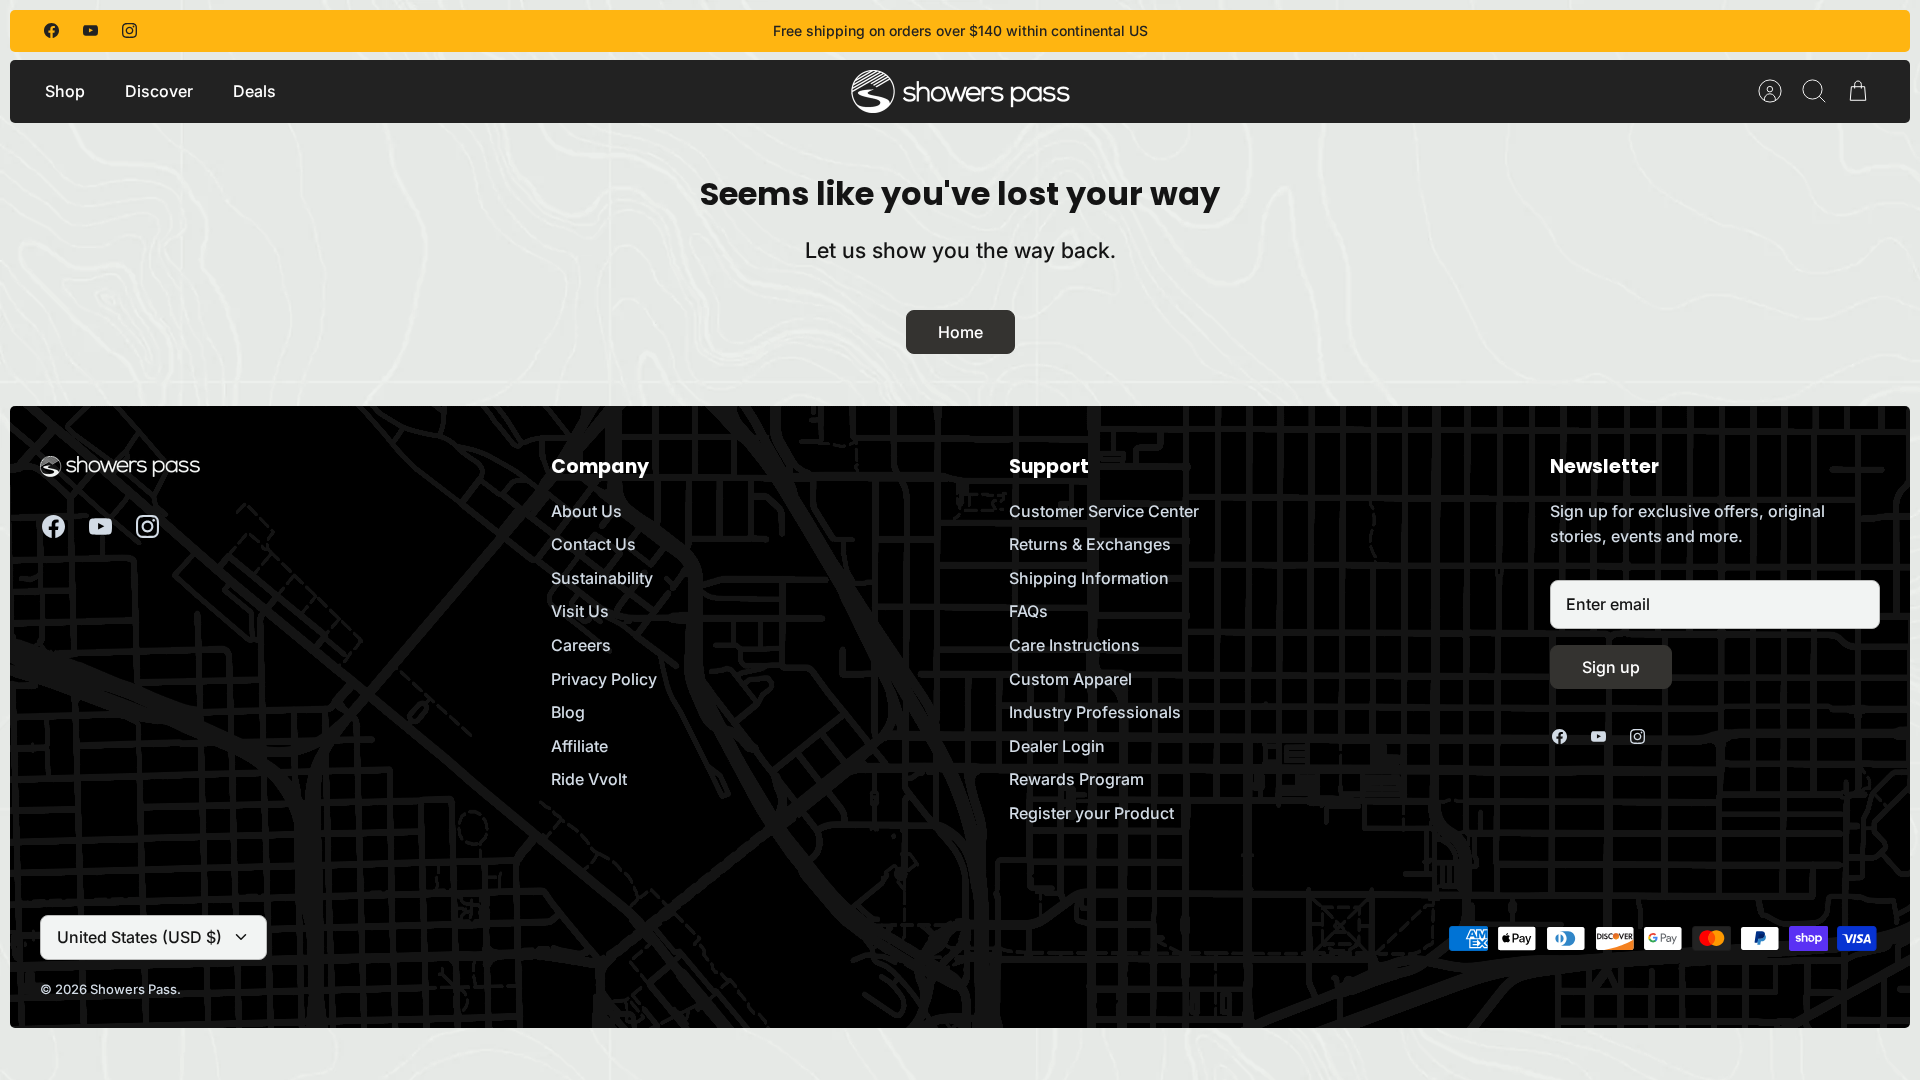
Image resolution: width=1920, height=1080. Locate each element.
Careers (581, 645)
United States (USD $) (139, 937)
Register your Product (1091, 813)
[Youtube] (90, 30)
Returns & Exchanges (1090, 544)
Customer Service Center (1104, 511)
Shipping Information (1089, 578)
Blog (568, 712)
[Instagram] (129, 30)
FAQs (1028, 611)
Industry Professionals (1095, 712)
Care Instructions (1074, 645)
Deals (254, 91)
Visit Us (580, 611)
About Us (586, 511)
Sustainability (602, 578)
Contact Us (593, 544)
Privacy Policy (604, 679)
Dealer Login (1057, 746)
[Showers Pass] (961, 91)
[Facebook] (51, 30)
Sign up (1611, 667)
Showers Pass (133, 989)
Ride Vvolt (589, 779)
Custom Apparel (1070, 679)
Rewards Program (1076, 779)
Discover (159, 91)
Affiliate (579, 746)
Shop (65, 91)
